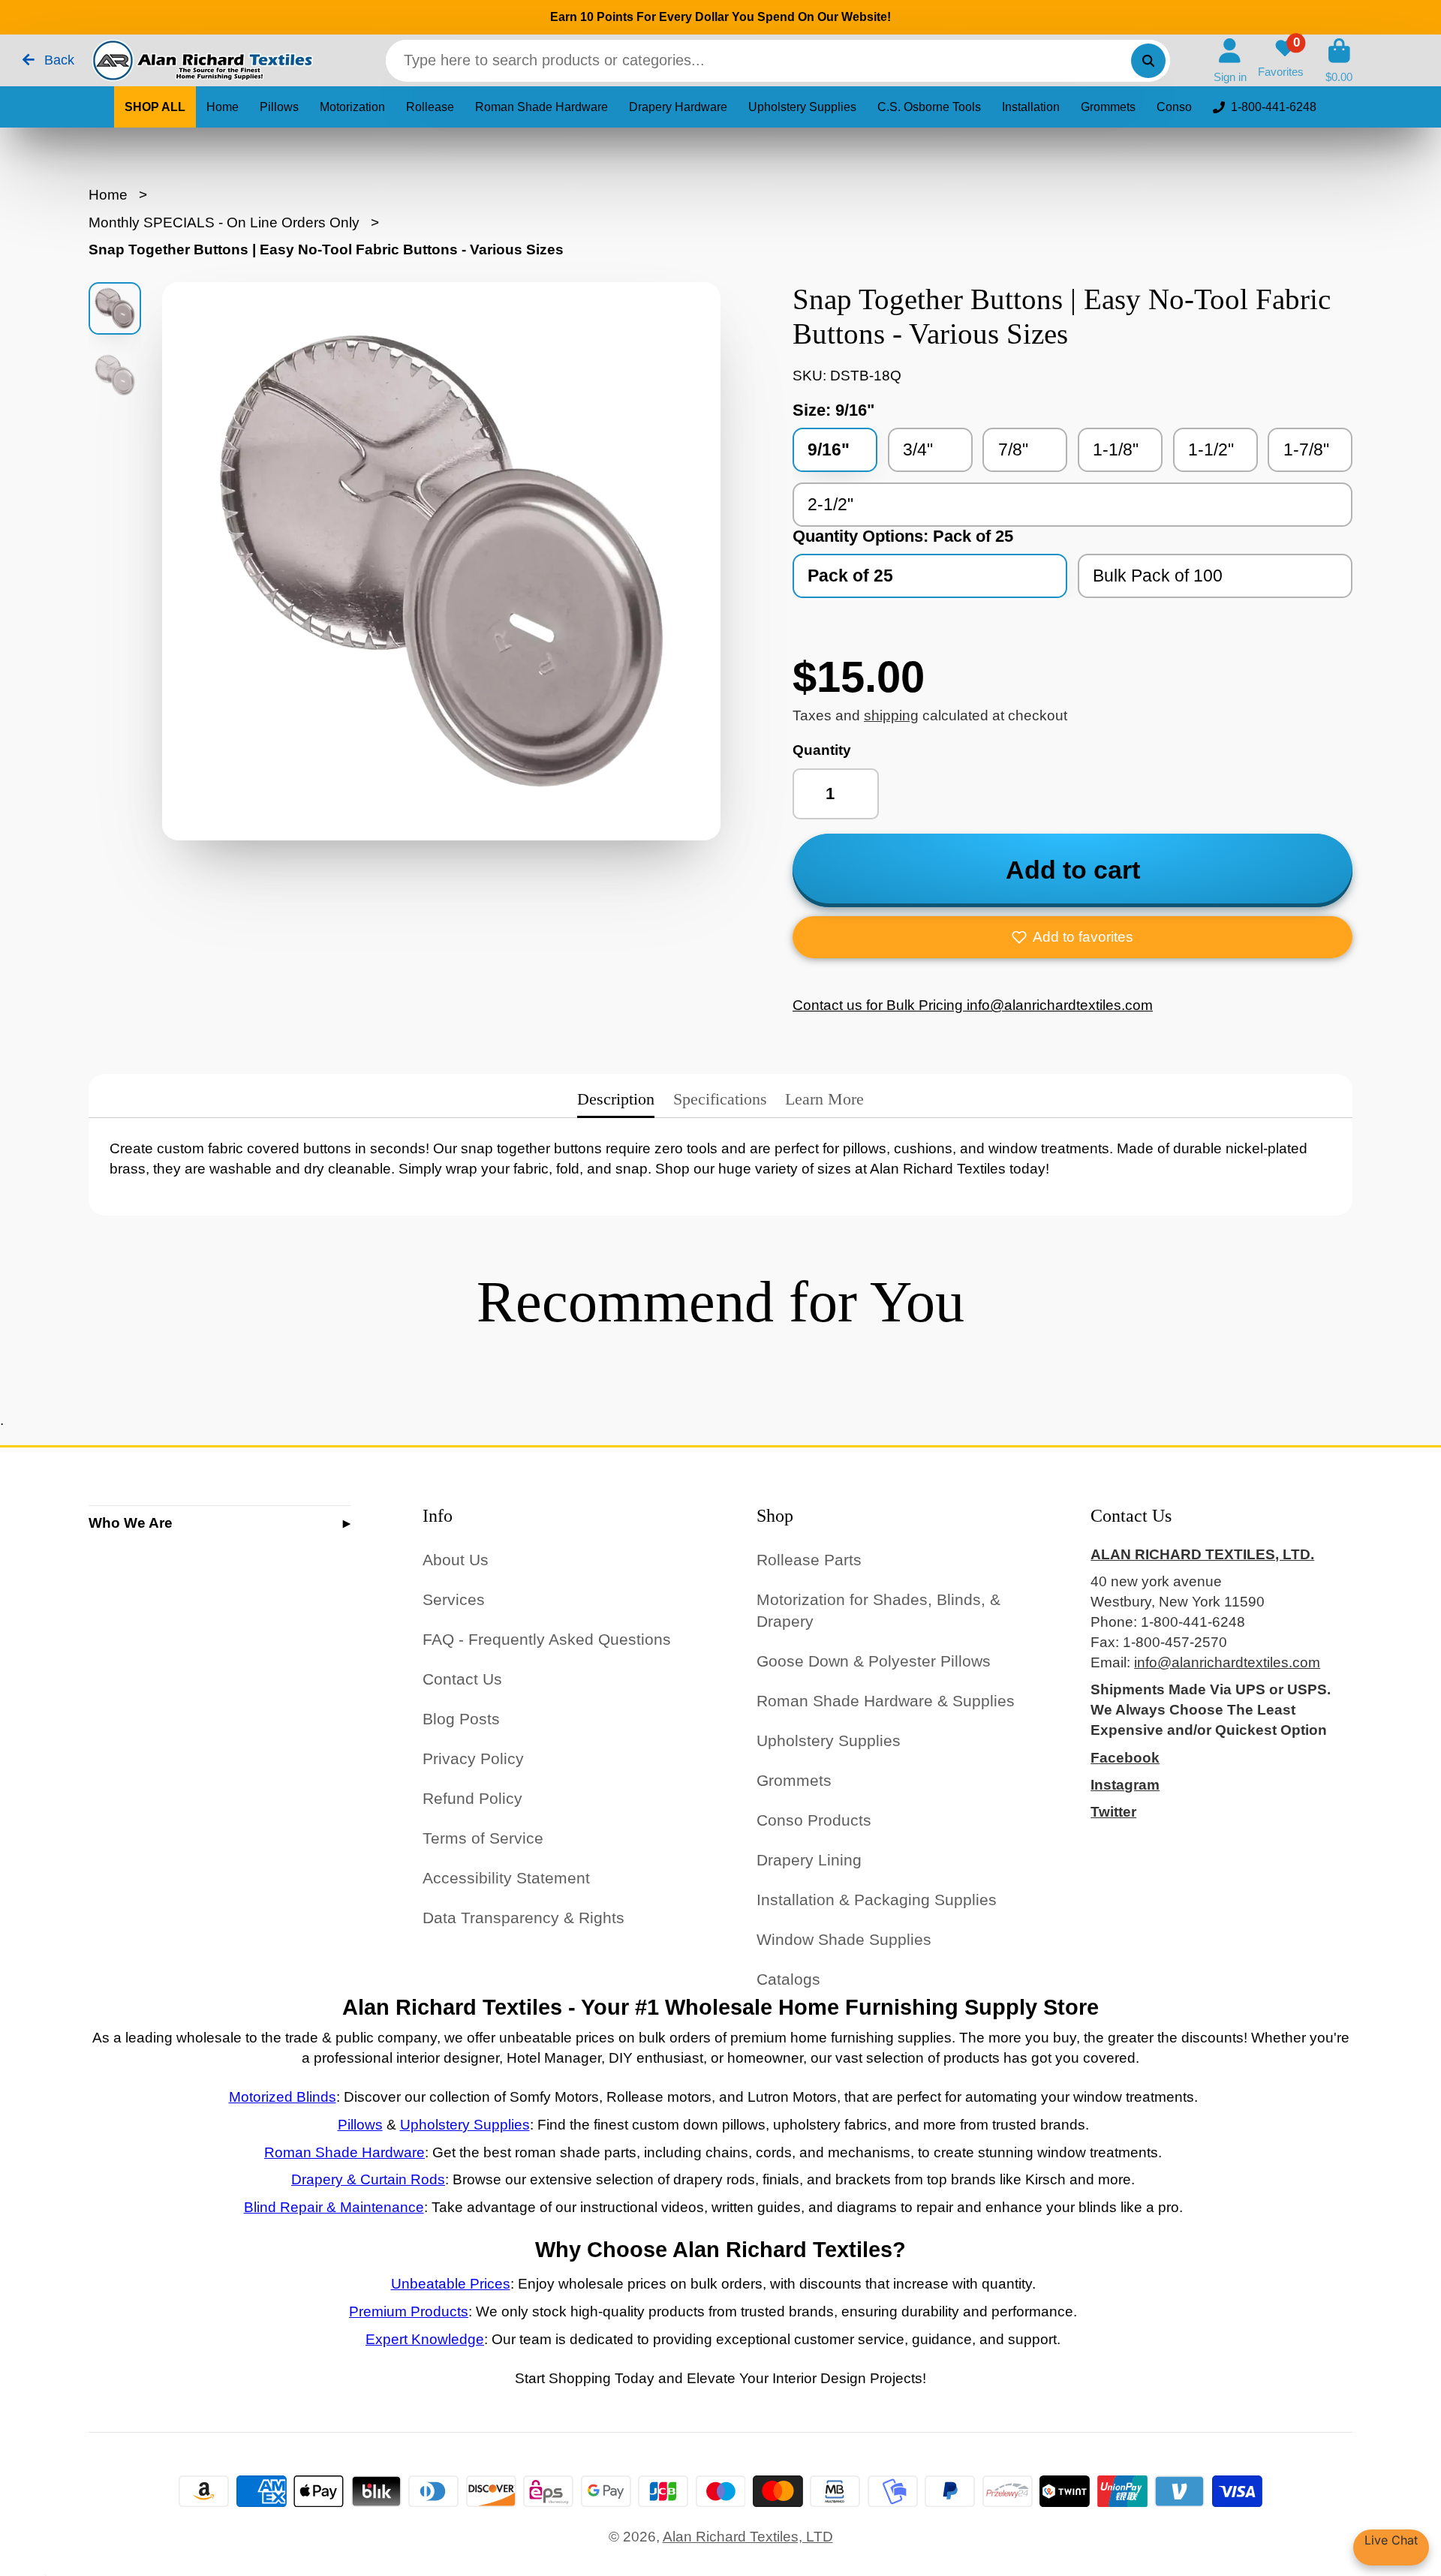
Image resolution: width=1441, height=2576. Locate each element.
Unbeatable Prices (451, 2284)
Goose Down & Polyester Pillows (874, 1661)
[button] (1072, 937)
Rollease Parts (809, 1560)
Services (454, 1599)
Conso (1174, 107)
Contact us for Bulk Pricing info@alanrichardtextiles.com (973, 1005)
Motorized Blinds (283, 2097)
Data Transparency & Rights (523, 1918)
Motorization (352, 107)
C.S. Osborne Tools (929, 107)
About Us (456, 1560)
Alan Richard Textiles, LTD (748, 2537)
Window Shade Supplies (844, 1939)
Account (1230, 61)
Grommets (1108, 107)
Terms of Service (483, 1838)
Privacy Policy (473, 1758)
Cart (1339, 61)
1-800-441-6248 (1274, 107)
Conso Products (814, 1820)
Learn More (824, 1099)
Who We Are (131, 1523)
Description (616, 1099)
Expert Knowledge (425, 2339)
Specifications (720, 1099)
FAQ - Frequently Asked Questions (547, 1639)
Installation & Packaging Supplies (877, 1900)
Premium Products (409, 2311)
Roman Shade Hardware (542, 107)
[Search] (1148, 61)
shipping (891, 715)
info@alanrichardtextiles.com (1227, 1662)
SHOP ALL (155, 107)
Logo (201, 60)
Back (57, 60)
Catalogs (788, 1979)
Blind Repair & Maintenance (334, 2207)
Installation (1031, 107)
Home (223, 107)
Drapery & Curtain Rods (368, 2179)
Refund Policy (472, 1798)
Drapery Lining (809, 1860)
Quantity (822, 750)
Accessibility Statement (506, 1878)
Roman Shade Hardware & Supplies (886, 1701)
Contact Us (462, 1679)
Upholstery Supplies (802, 107)
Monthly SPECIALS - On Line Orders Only (224, 222)
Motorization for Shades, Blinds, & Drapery (878, 1611)
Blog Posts (461, 1719)
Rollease (430, 107)
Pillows (279, 107)
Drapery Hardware (678, 107)
